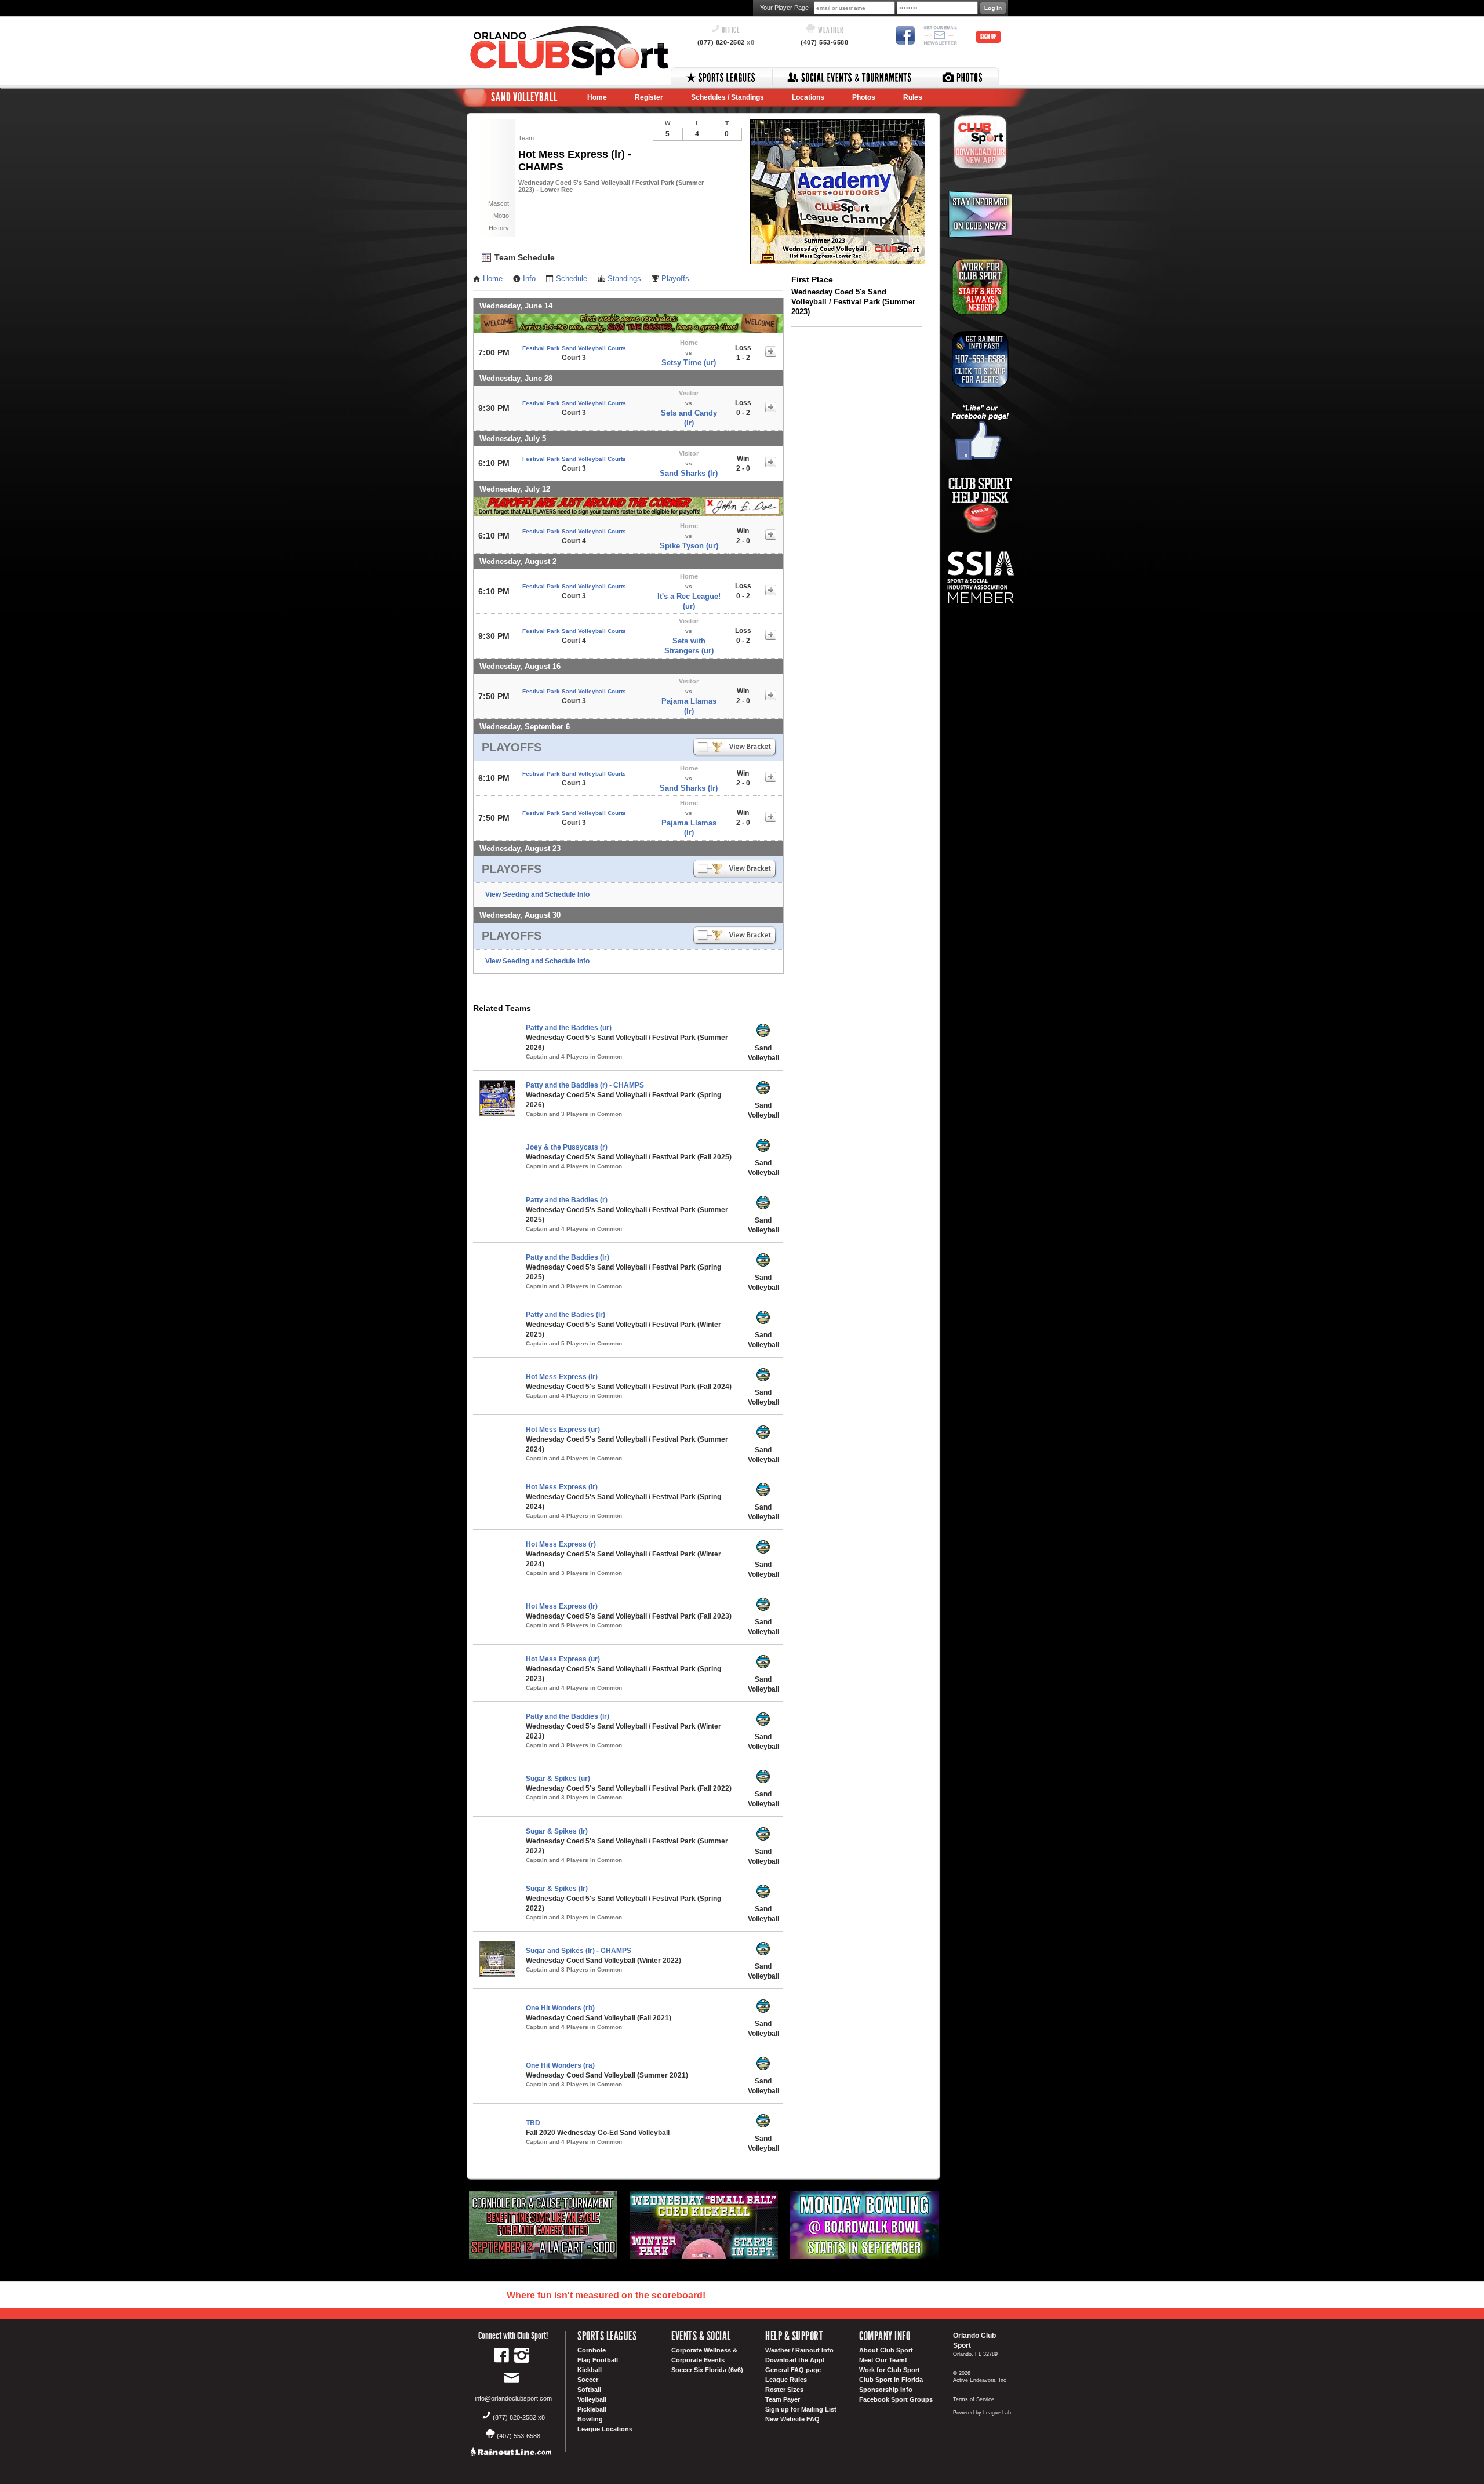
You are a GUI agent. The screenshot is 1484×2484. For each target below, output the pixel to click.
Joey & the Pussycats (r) (567, 1147)
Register (649, 97)
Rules (913, 97)
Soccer (588, 2380)
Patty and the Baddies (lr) (568, 1257)
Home (597, 97)
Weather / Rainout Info (799, 2350)
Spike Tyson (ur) (689, 546)
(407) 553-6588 (824, 42)
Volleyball (592, 2399)
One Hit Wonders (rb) (560, 2008)
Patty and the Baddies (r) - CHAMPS (585, 1085)
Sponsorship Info (886, 2390)
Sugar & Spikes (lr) (557, 1831)
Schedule (572, 279)
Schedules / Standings (728, 97)
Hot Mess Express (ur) (563, 1430)
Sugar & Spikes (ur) (558, 1779)
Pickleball (592, 2409)
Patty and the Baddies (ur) (569, 1028)
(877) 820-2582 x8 (519, 2417)
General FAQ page (793, 2370)
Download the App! (795, 2360)
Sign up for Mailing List (801, 2409)
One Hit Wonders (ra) (560, 2065)
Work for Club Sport (890, 2370)
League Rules (786, 2380)
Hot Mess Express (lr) (562, 1377)
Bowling (590, 2419)
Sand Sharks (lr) (689, 473)
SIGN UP (988, 37)
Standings (624, 279)
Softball (589, 2390)
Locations (808, 97)
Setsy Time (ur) (689, 363)
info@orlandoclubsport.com (513, 2398)
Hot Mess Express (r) (561, 1544)
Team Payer (783, 2399)
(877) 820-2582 (726, 42)
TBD (533, 2123)
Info (529, 279)
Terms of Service (974, 2399)
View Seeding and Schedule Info (537, 894)
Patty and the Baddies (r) (567, 1200)
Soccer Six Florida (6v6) (707, 2370)
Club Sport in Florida (891, 2380)
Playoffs (675, 279)
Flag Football (598, 2360)
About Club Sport (886, 2350)
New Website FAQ (792, 2419)
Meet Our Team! (883, 2360)
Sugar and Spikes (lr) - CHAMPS (579, 1951)
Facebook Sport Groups (896, 2399)
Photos (864, 97)
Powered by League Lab (982, 2413)
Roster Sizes (784, 2390)
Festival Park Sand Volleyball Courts (574, 348)
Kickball (590, 2370)
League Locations (605, 2429)
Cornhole (592, 2350)
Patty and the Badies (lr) (565, 1315)
